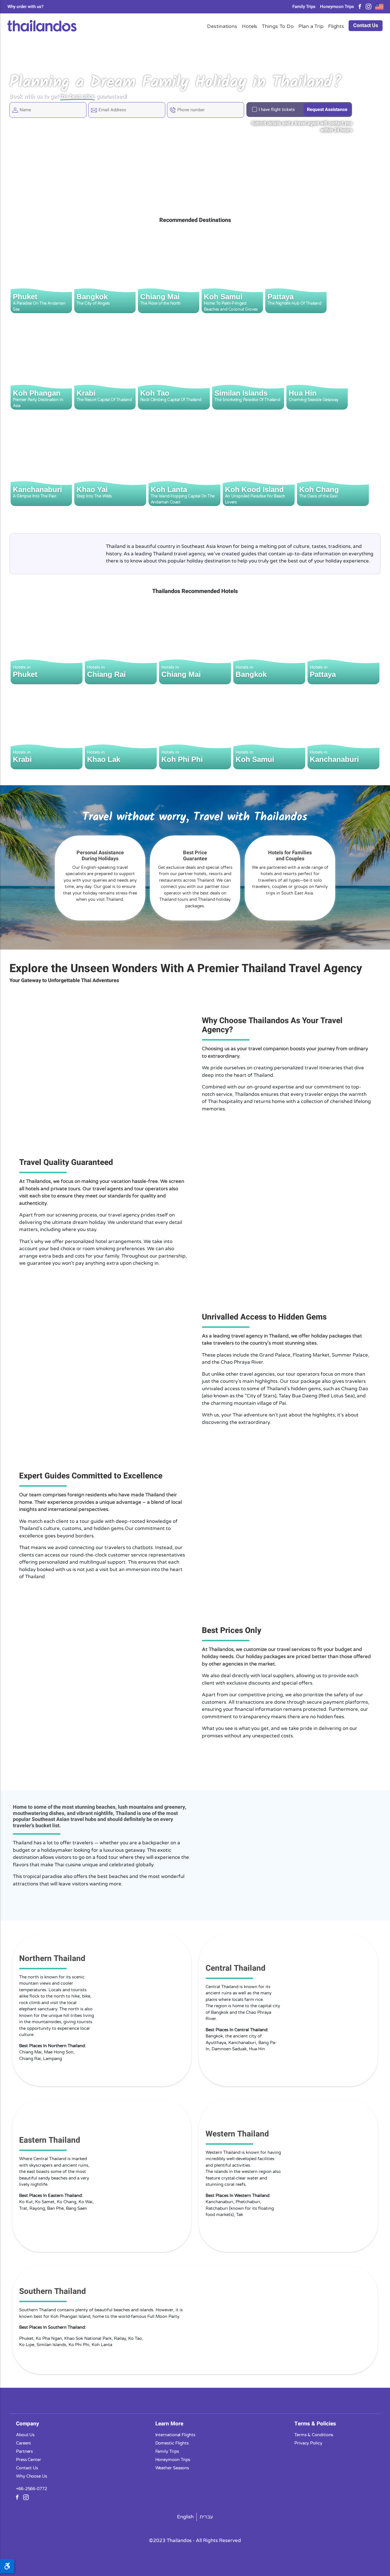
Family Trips (304, 7)
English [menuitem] (185, 2517)
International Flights (175, 2435)
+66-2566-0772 (32, 2488)
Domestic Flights (172, 2443)
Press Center (29, 2459)
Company (28, 2423)
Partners (24, 2451)
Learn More (169, 2423)
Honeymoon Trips (337, 7)
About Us (25, 2435)
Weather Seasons (172, 2468)
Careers (23, 2443)
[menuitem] (185, 2517)
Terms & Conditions (314, 2435)
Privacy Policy (308, 2443)
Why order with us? (25, 7)
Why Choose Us (32, 2476)
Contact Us (366, 26)
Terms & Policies (315, 2423)
